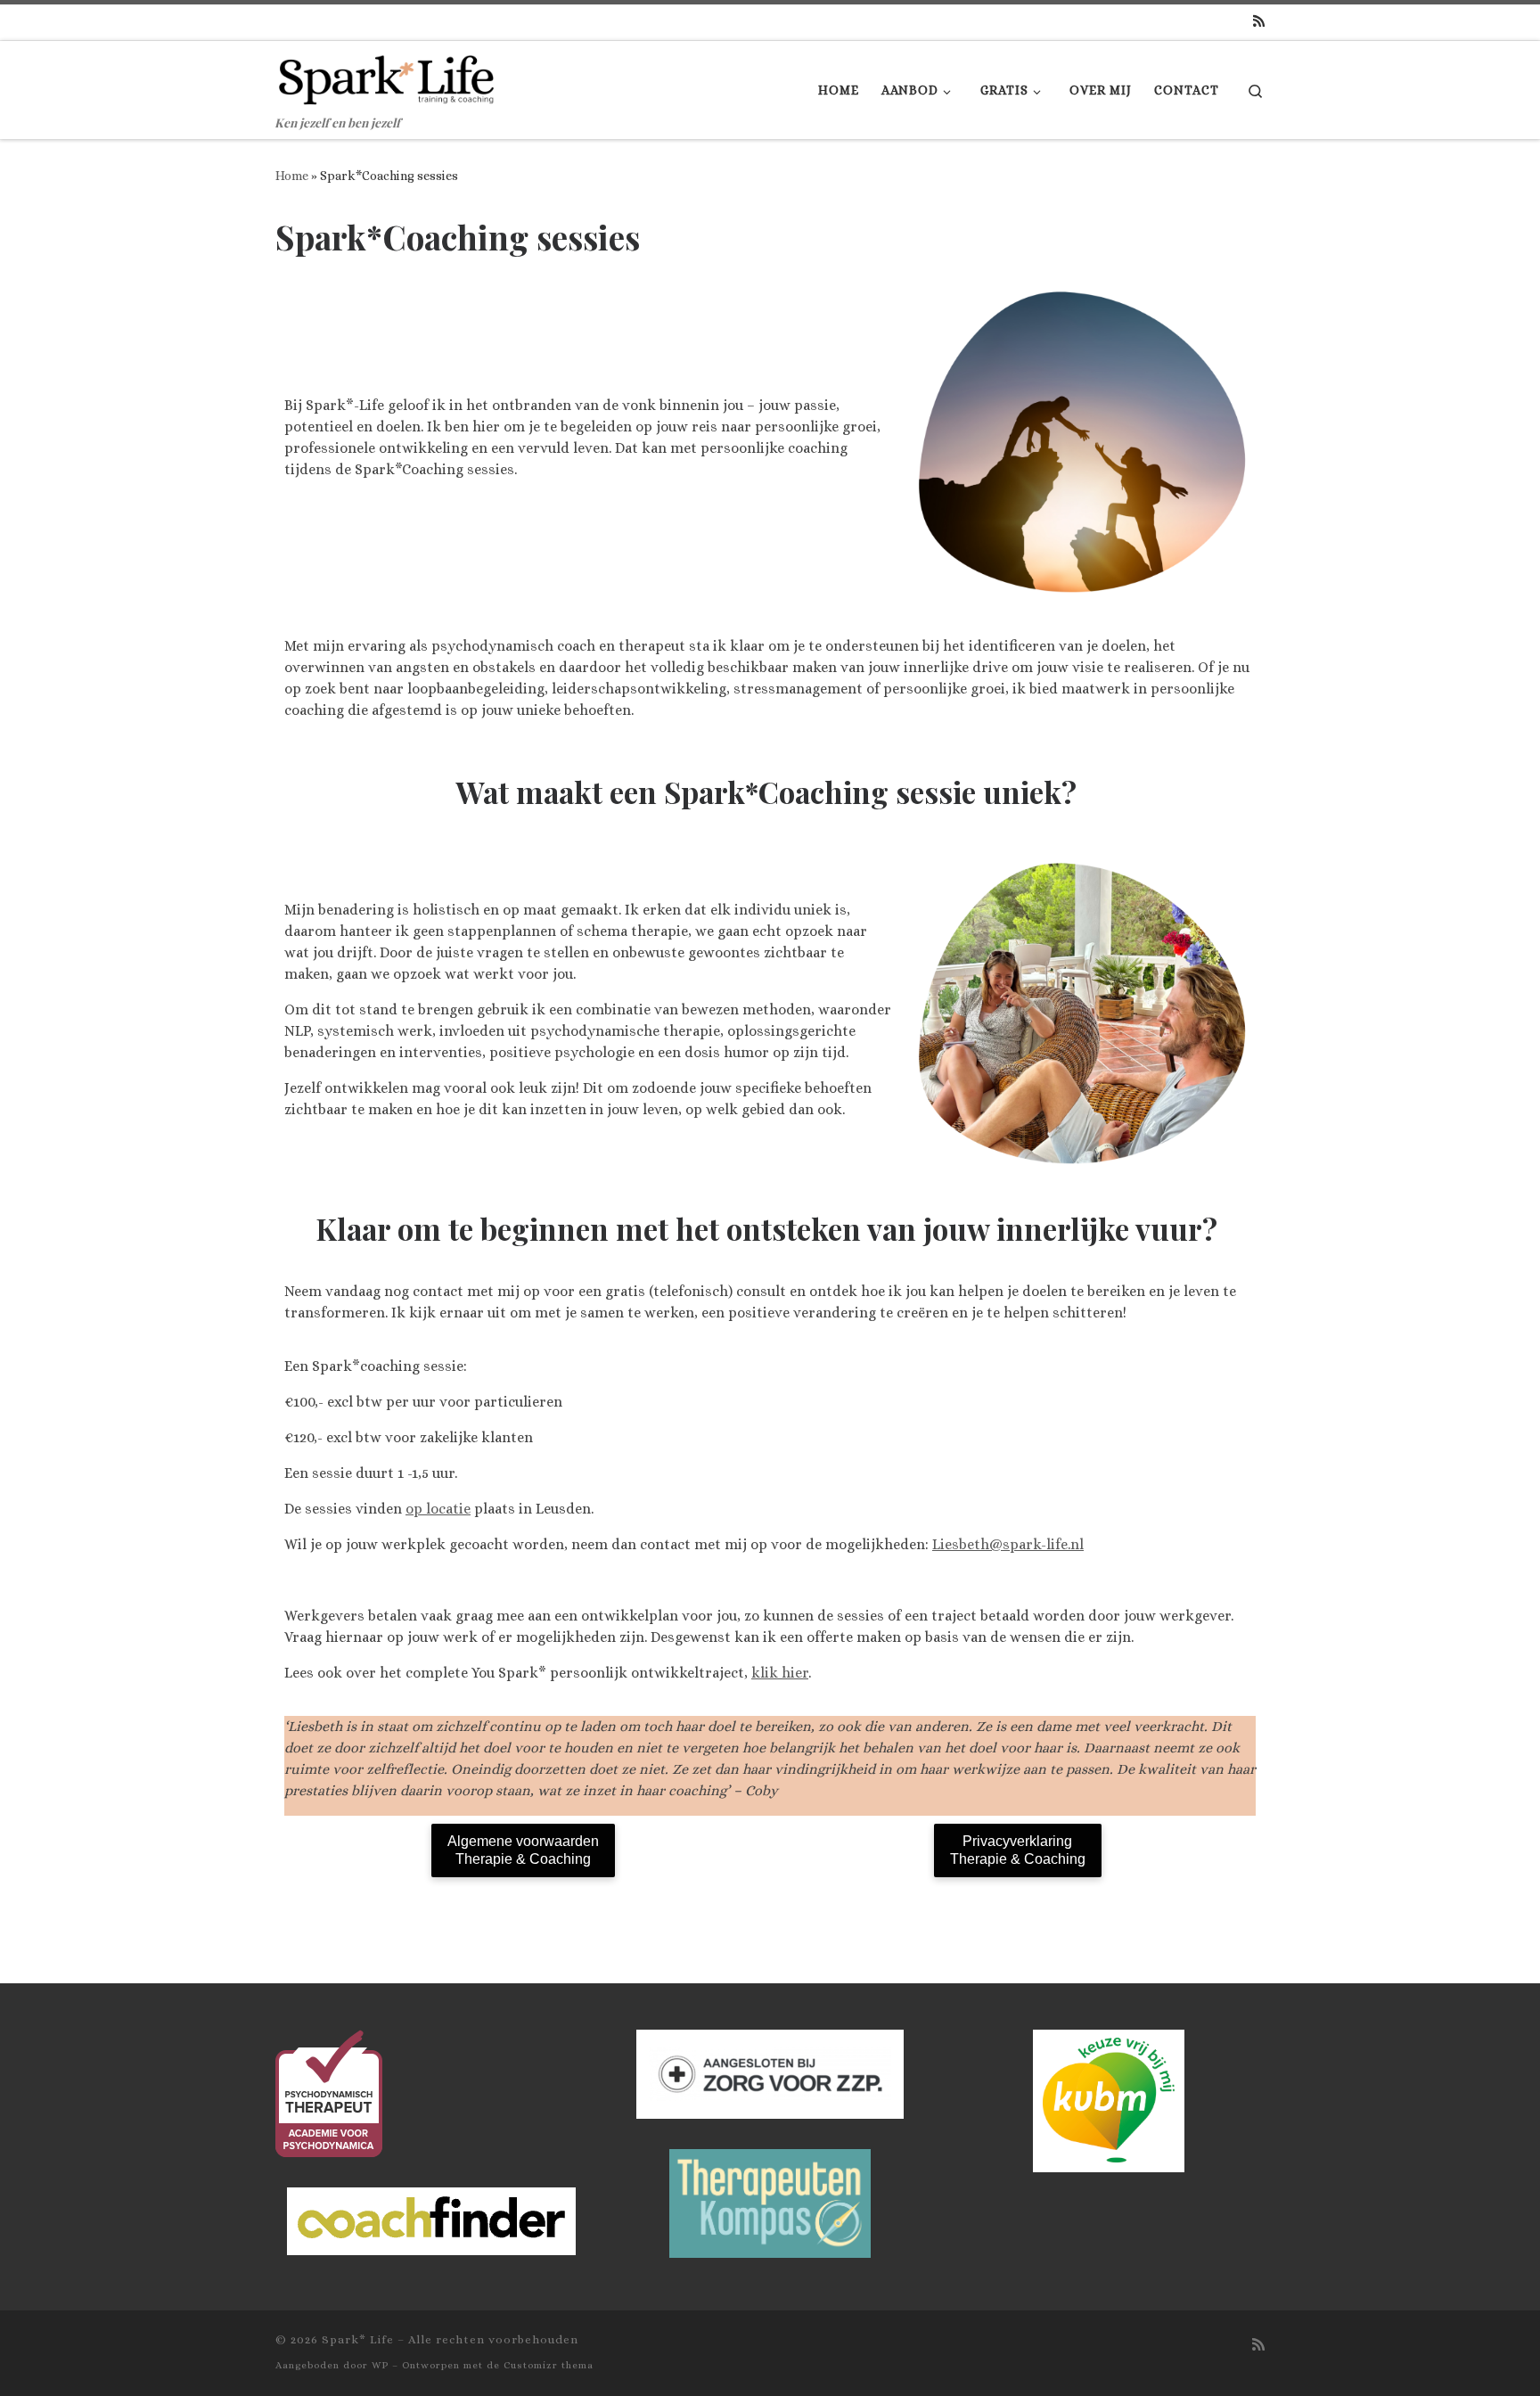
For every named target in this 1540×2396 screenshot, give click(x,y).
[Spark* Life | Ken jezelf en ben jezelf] (387, 74)
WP (380, 2365)
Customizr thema (549, 2365)
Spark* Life (358, 2339)
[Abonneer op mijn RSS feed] (1259, 22)
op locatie (438, 1509)
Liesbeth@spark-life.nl (1008, 1544)
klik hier (780, 1673)
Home (292, 176)
